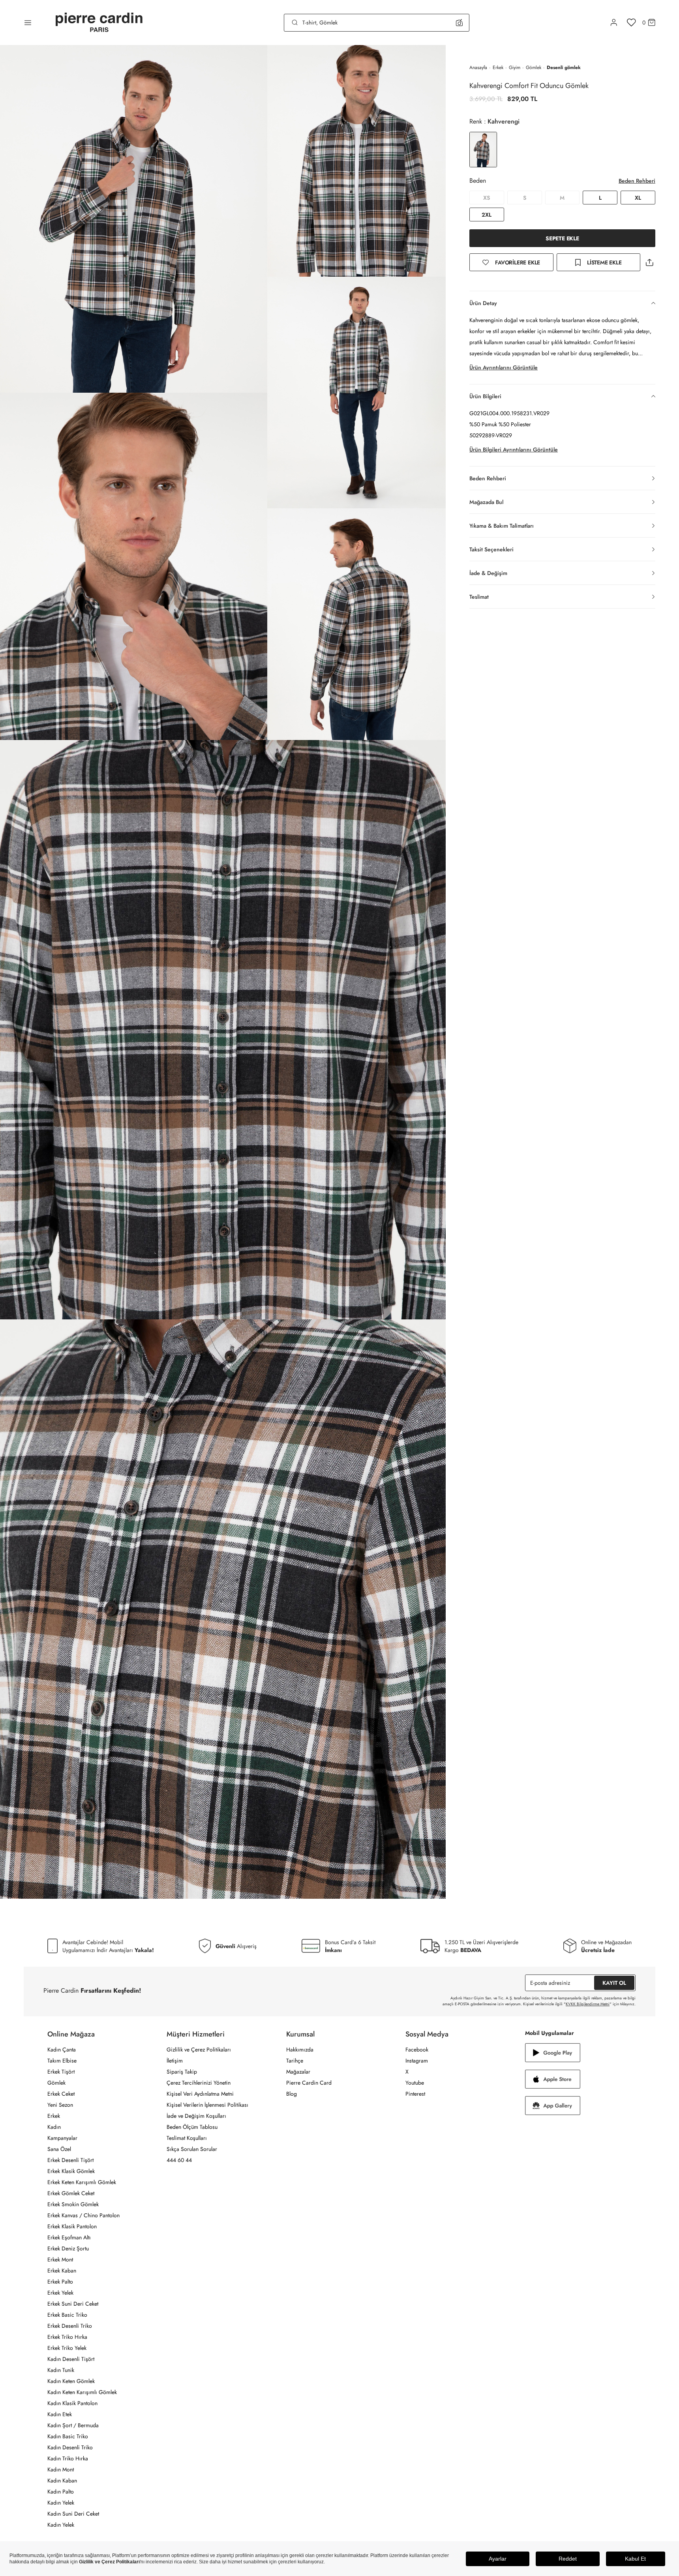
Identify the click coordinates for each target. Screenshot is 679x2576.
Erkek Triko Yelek (67, 2348)
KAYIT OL (614, 1983)
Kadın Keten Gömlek (71, 2381)
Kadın (54, 2127)
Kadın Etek (60, 2414)
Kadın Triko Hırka (68, 2458)
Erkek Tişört (61, 2072)
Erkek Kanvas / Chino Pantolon (83, 2215)
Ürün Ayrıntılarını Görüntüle (504, 367)
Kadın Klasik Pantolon (72, 2403)
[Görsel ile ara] (459, 22)
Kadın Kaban (62, 2480)
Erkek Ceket (61, 2094)
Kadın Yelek (61, 2503)
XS (487, 198)
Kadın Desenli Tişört (71, 2359)
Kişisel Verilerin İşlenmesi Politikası (207, 2105)
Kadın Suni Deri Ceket (73, 2514)
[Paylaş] (649, 262)
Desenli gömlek (564, 67)
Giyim (515, 67)
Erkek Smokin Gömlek (73, 2204)
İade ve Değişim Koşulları (196, 2116)
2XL (487, 215)
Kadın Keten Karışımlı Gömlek (82, 2392)
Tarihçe (295, 2061)
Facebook (417, 2050)
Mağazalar (298, 2072)
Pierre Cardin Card (309, 2083)
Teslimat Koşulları (187, 2138)
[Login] (614, 22)
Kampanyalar (62, 2138)
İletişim (175, 2061)
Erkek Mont (60, 2259)
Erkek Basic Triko (67, 2315)
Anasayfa (478, 67)
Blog (292, 2094)
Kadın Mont (61, 2469)
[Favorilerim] (631, 22)
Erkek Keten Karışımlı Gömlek (82, 2182)
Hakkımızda (300, 2050)
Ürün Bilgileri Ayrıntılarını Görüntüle (514, 450)
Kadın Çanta (62, 2050)
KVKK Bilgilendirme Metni (588, 2004)
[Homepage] (99, 23)
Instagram (417, 2061)
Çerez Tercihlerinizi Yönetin (199, 2083)
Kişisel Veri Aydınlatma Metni (200, 2094)
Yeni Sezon (60, 2105)
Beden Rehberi (637, 181)
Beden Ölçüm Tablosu (192, 2127)
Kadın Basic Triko (68, 2436)
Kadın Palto (61, 2492)
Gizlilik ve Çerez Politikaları (199, 2050)
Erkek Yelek (60, 2293)
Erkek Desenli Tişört (70, 2160)
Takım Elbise (62, 2061)
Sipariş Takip (182, 2072)
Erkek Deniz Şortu (68, 2248)
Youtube (415, 2083)
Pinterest (415, 2094)
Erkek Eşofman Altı (69, 2237)
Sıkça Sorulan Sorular (192, 2149)
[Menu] (28, 22)
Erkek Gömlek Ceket (71, 2193)
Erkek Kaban (62, 2271)
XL (638, 198)
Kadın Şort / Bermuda (73, 2425)
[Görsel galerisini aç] (134, 219)
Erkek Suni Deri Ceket (73, 2304)
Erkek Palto (60, 2282)
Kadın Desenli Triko (70, 2447)
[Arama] (295, 22)
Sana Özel (59, 2149)
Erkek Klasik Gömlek (71, 2171)
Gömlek (534, 67)
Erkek (498, 67)
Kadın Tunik (61, 2370)
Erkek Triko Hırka (67, 2337)
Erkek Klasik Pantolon (72, 2226)
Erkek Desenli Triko (70, 2326)
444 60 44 (179, 2160)
